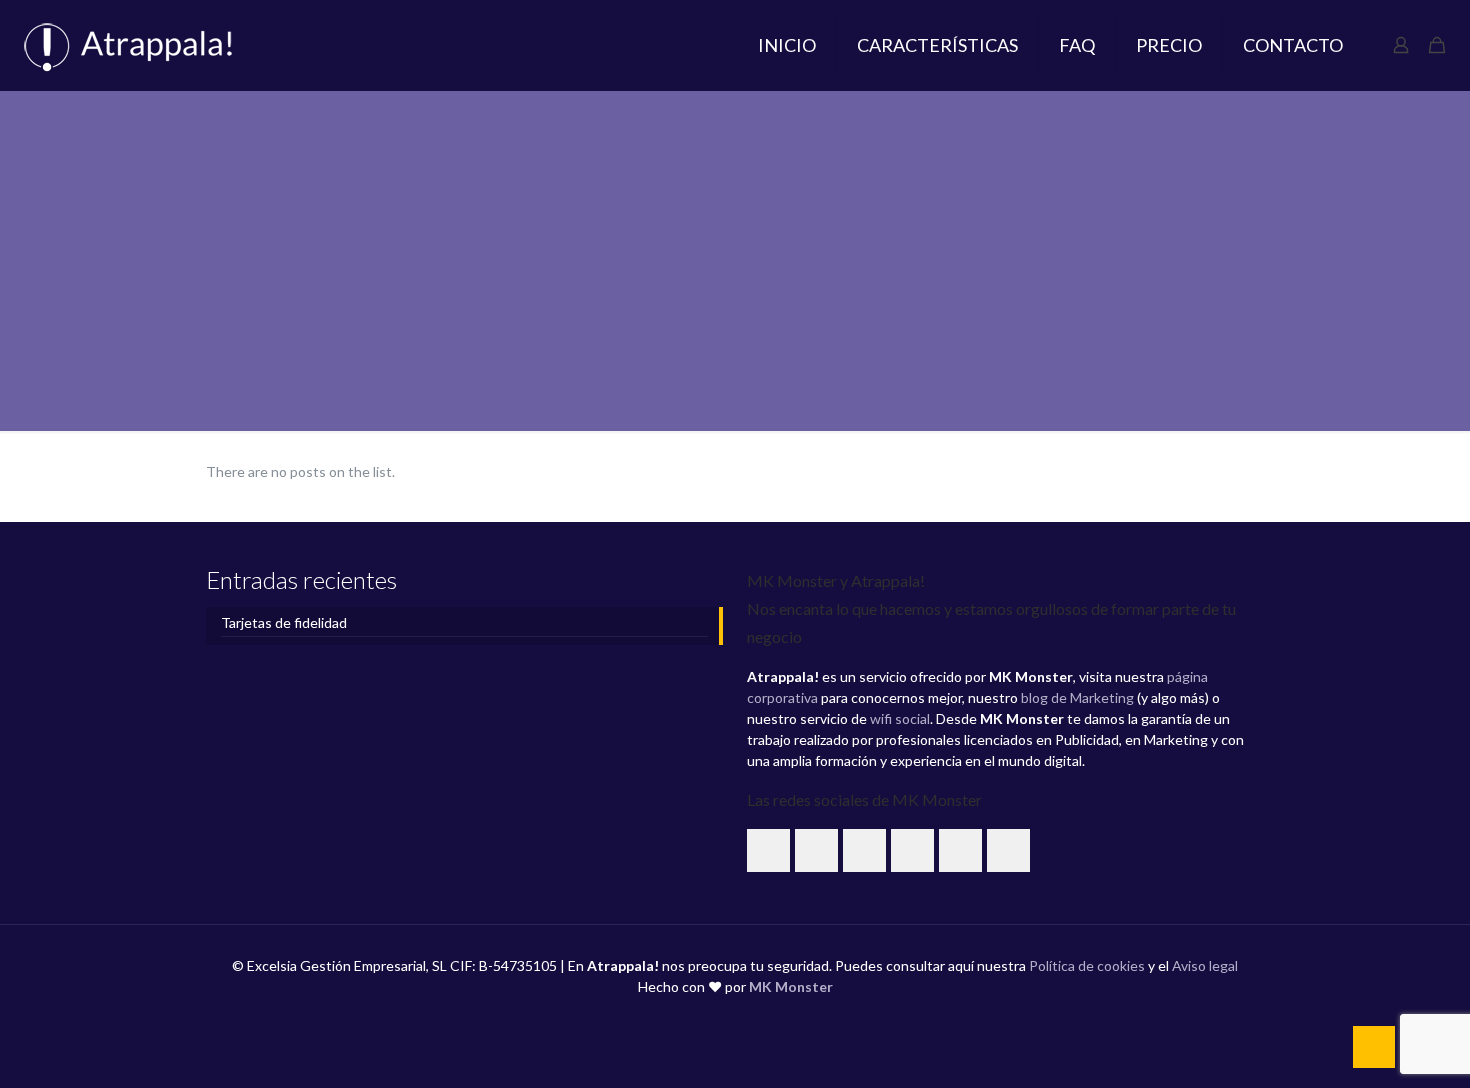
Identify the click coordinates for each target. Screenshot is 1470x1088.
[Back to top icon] (1374, 1047)
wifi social (900, 718)
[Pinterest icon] (756, 1017)
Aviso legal (1205, 965)
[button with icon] (768, 850)
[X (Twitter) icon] (693, 1017)
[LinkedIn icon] (735, 1017)
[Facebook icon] (672, 1017)
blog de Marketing (1077, 697)
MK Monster (791, 986)
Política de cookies (1087, 965)
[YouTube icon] (714, 1017)
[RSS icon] (798, 1017)
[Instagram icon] (777, 1017)
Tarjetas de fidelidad (284, 622)
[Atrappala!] (139, 45)
